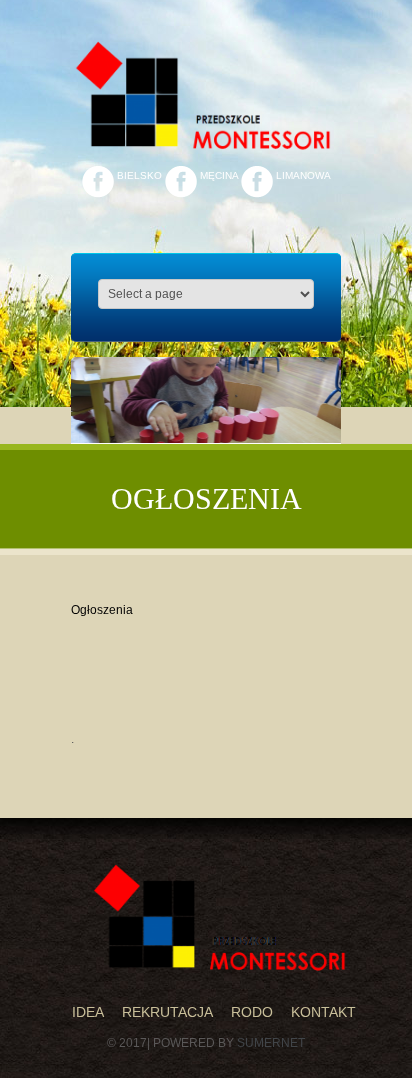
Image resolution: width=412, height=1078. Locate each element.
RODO (252, 1012)
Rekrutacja (167, 1012)
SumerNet (271, 1043)
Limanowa (302, 175)
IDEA (88, 1012)
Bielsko (138, 175)
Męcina (217, 175)
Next (315, 413)
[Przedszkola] (222, 917)
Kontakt (323, 1012)
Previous (97, 413)
